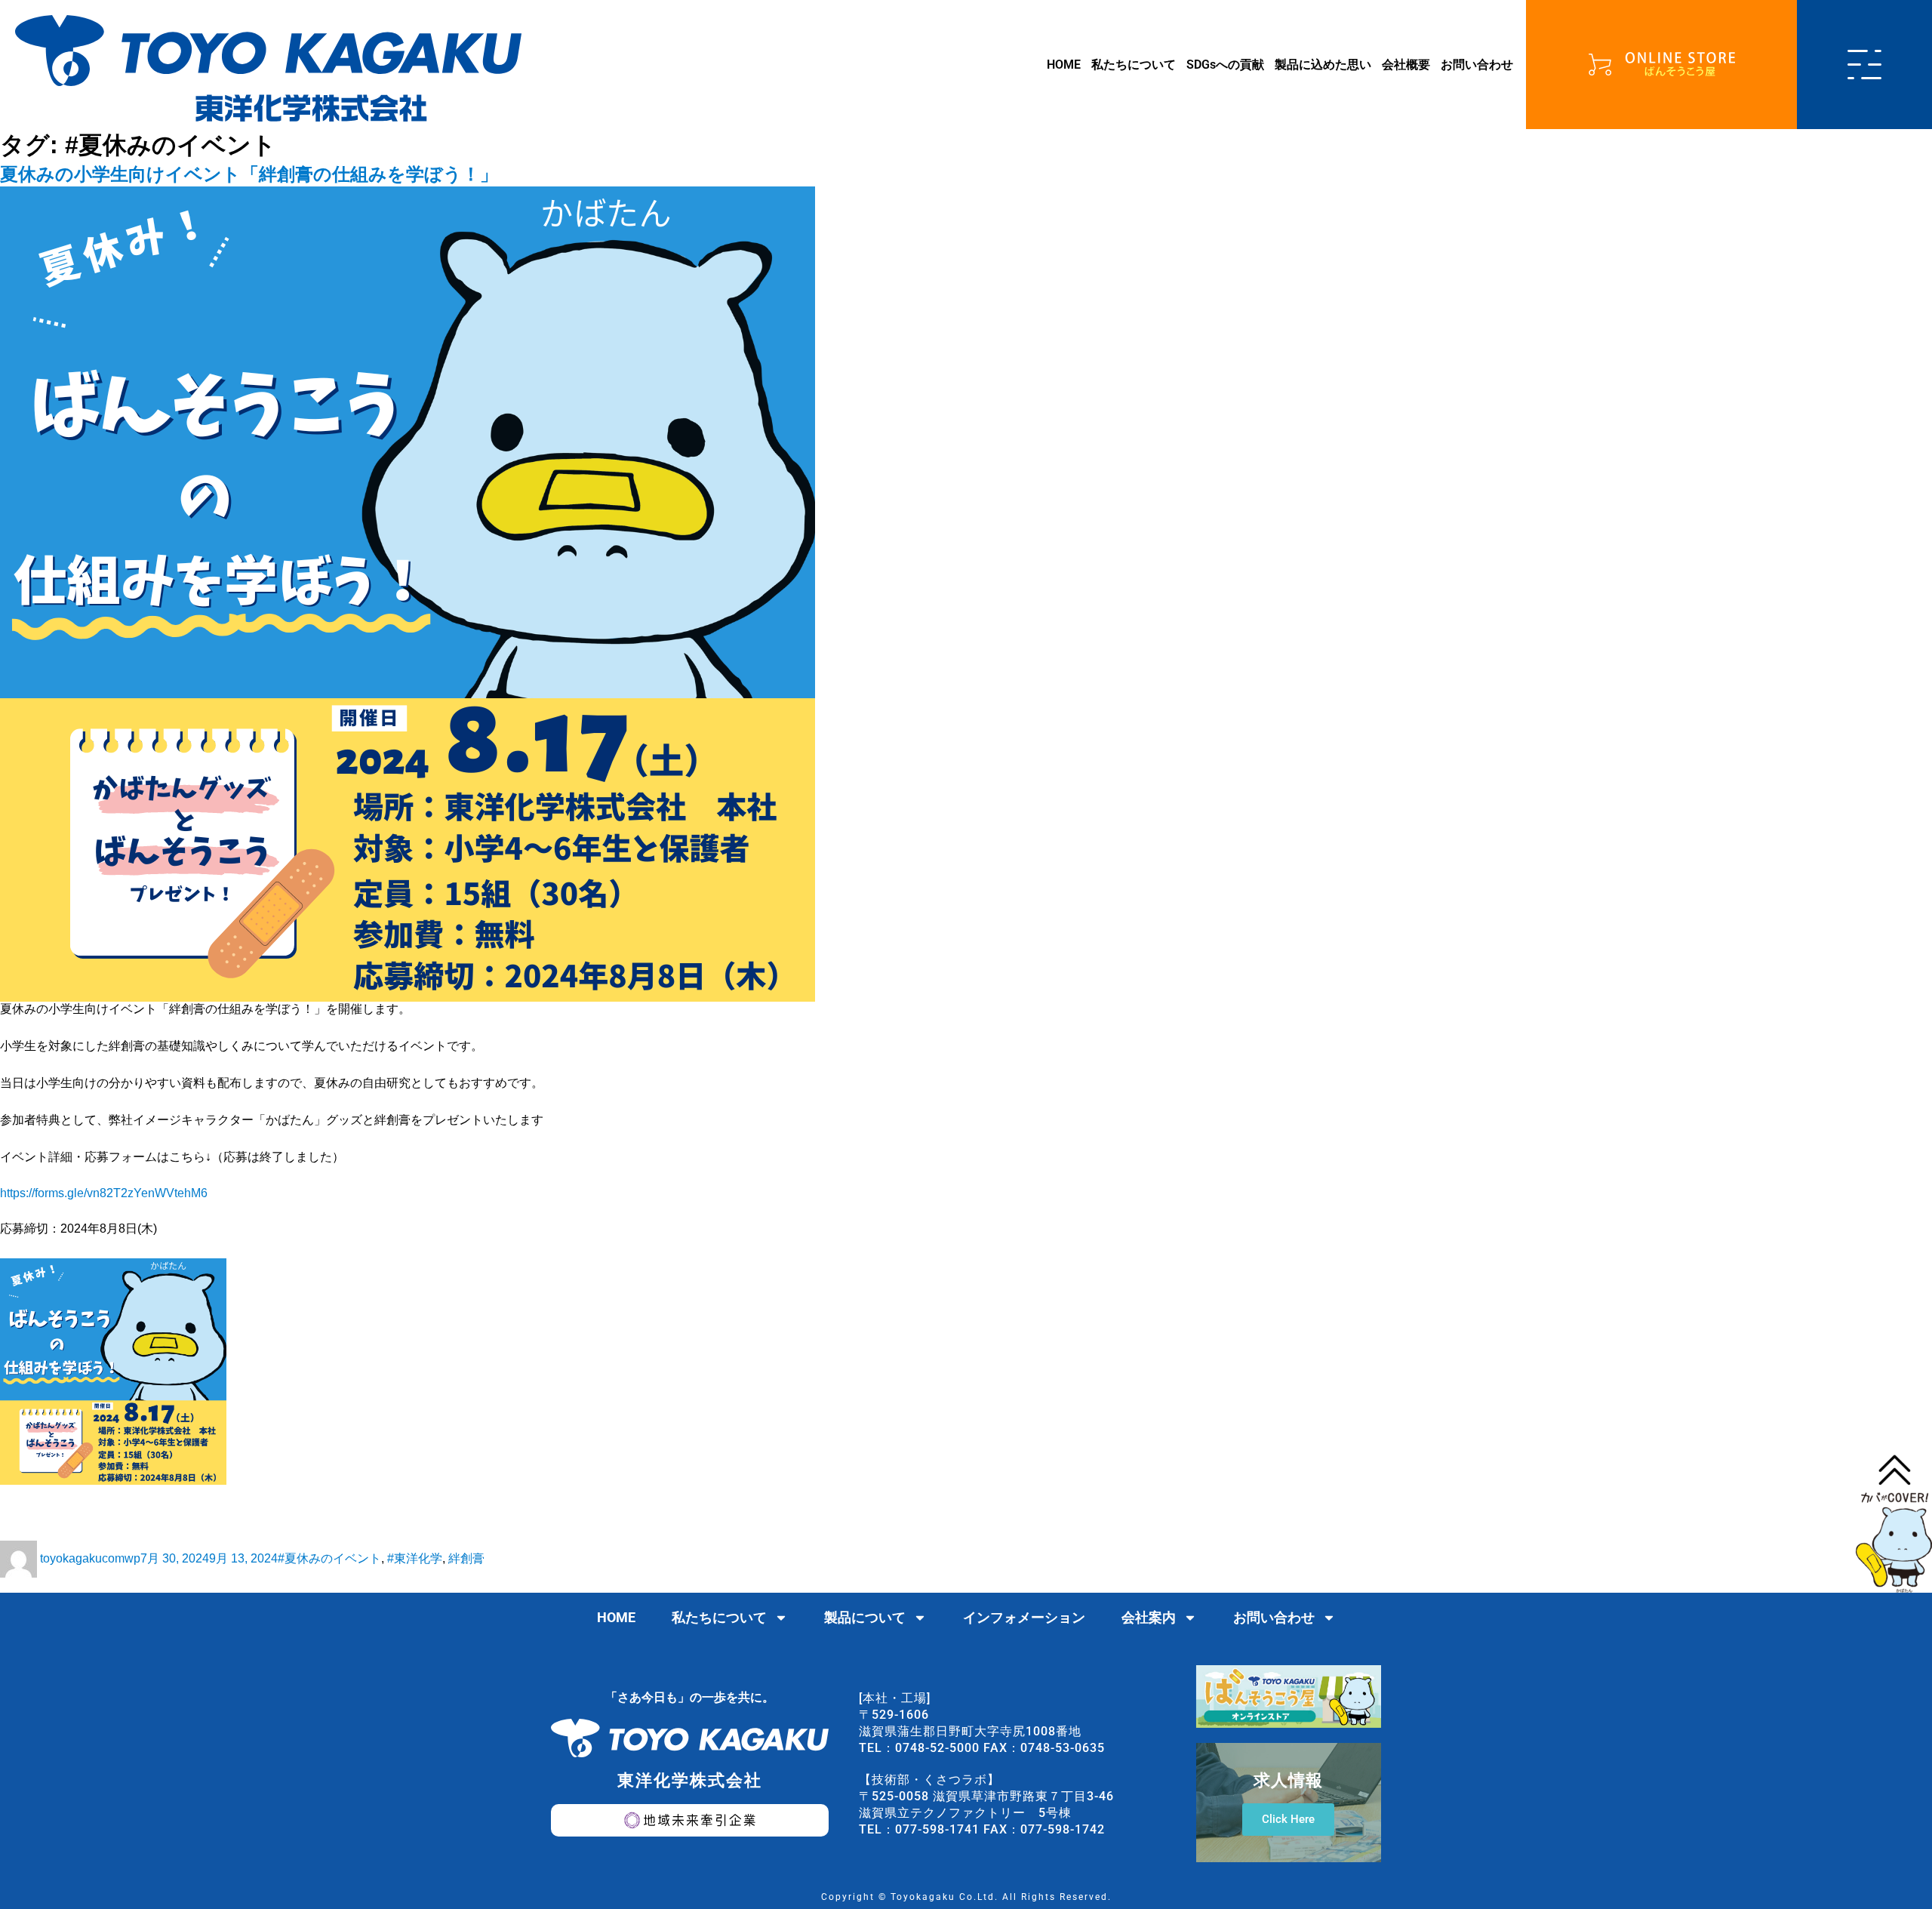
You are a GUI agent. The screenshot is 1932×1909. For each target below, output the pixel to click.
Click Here (1288, 1819)
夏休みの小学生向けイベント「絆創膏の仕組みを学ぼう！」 (249, 174)
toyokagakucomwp (90, 1558)
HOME (1064, 65)
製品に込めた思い (1323, 65)
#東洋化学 (415, 1558)
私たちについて (1134, 65)
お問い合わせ (1477, 65)
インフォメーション (1024, 1617)
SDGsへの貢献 (1225, 65)
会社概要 (1406, 65)
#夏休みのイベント (329, 1558)
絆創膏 (466, 1558)
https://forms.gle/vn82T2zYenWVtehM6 (104, 1193)
